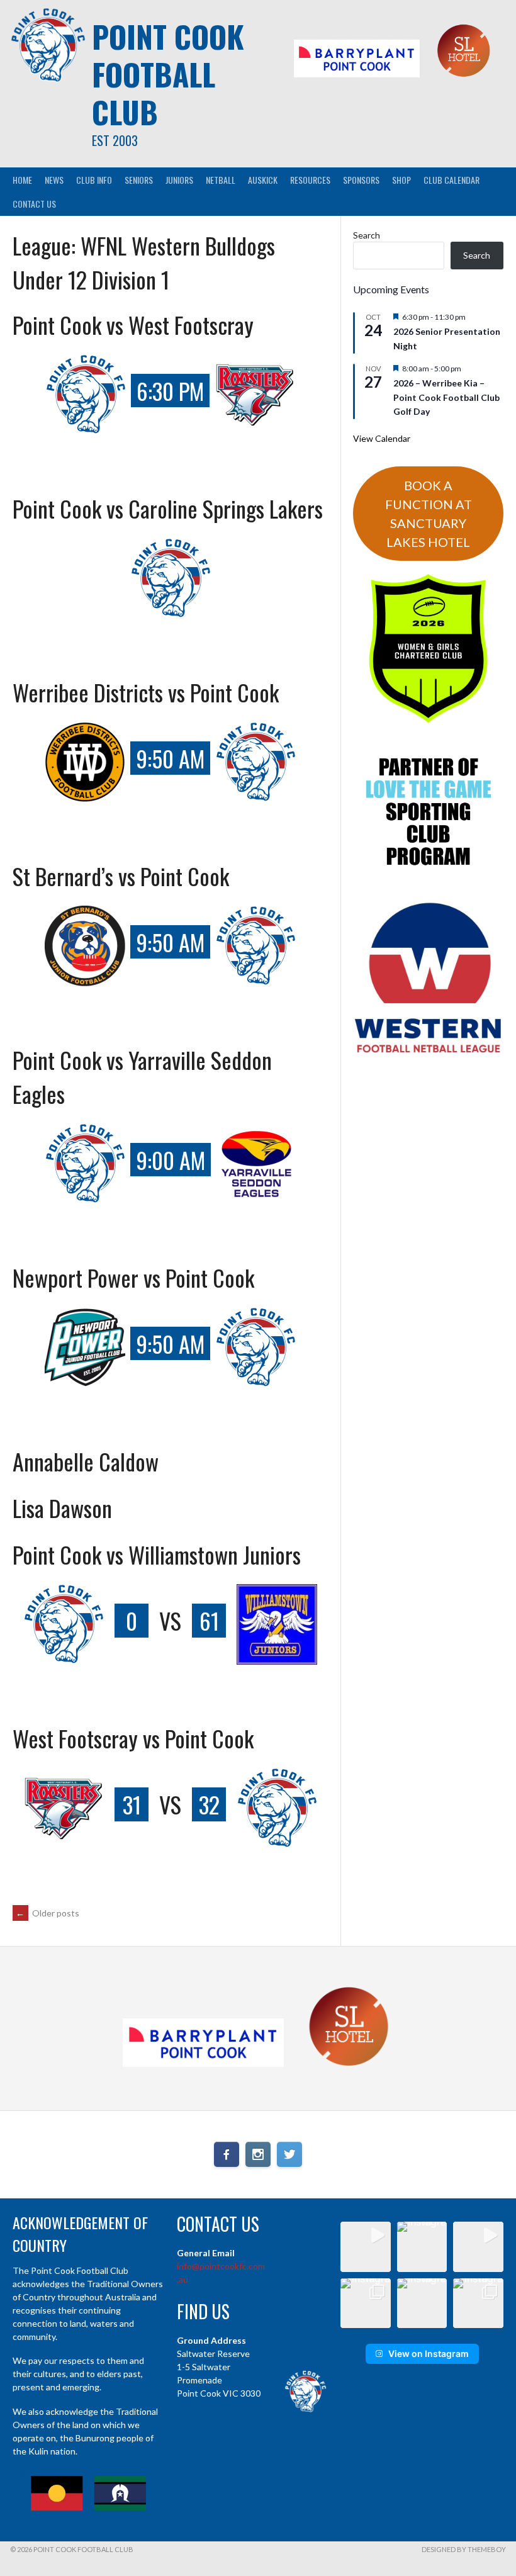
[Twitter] (289, 2154)
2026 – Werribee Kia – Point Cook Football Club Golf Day (446, 397)
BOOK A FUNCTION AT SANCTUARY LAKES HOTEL (429, 514)
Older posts (48, 1913)
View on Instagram (429, 2354)
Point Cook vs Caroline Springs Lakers (168, 508)
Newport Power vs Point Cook (133, 1277)
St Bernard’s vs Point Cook (121, 876)
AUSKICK (263, 180)
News (54, 180)
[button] (366, 2247)
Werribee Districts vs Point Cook (146, 692)
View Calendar (382, 438)
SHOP (401, 180)
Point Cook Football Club (168, 74)
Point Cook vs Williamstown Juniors (157, 1554)
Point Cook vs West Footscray (133, 324)
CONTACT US (34, 204)
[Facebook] (227, 2154)
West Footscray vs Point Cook (133, 1738)
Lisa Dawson (62, 1508)
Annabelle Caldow (86, 1461)
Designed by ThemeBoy (464, 2549)
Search (367, 235)
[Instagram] (258, 2154)
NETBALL (221, 180)
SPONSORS (361, 180)
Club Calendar (451, 180)
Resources (310, 180)
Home (22, 180)
